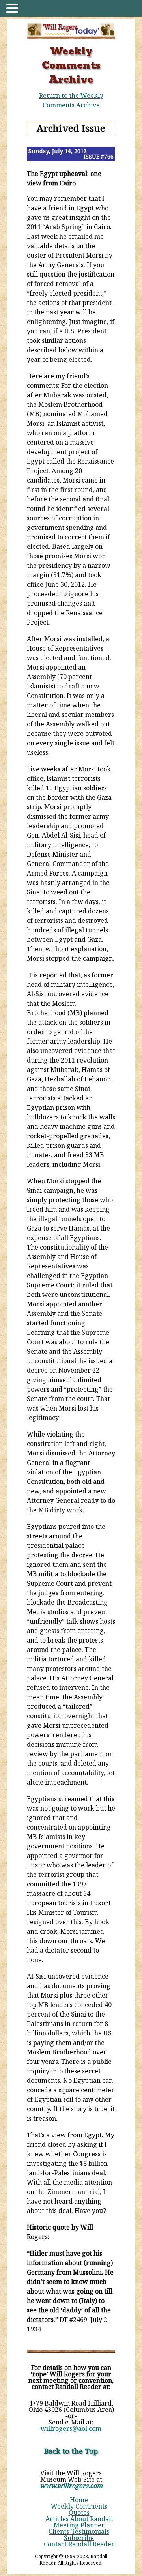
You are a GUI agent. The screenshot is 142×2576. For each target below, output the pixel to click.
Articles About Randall (79, 2519)
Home (79, 2500)
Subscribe (79, 2538)
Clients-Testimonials (79, 2531)
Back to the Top (71, 2451)
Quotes (79, 2512)
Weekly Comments (79, 2506)
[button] (13, 9)
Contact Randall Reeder (79, 2544)
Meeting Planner (79, 2525)
